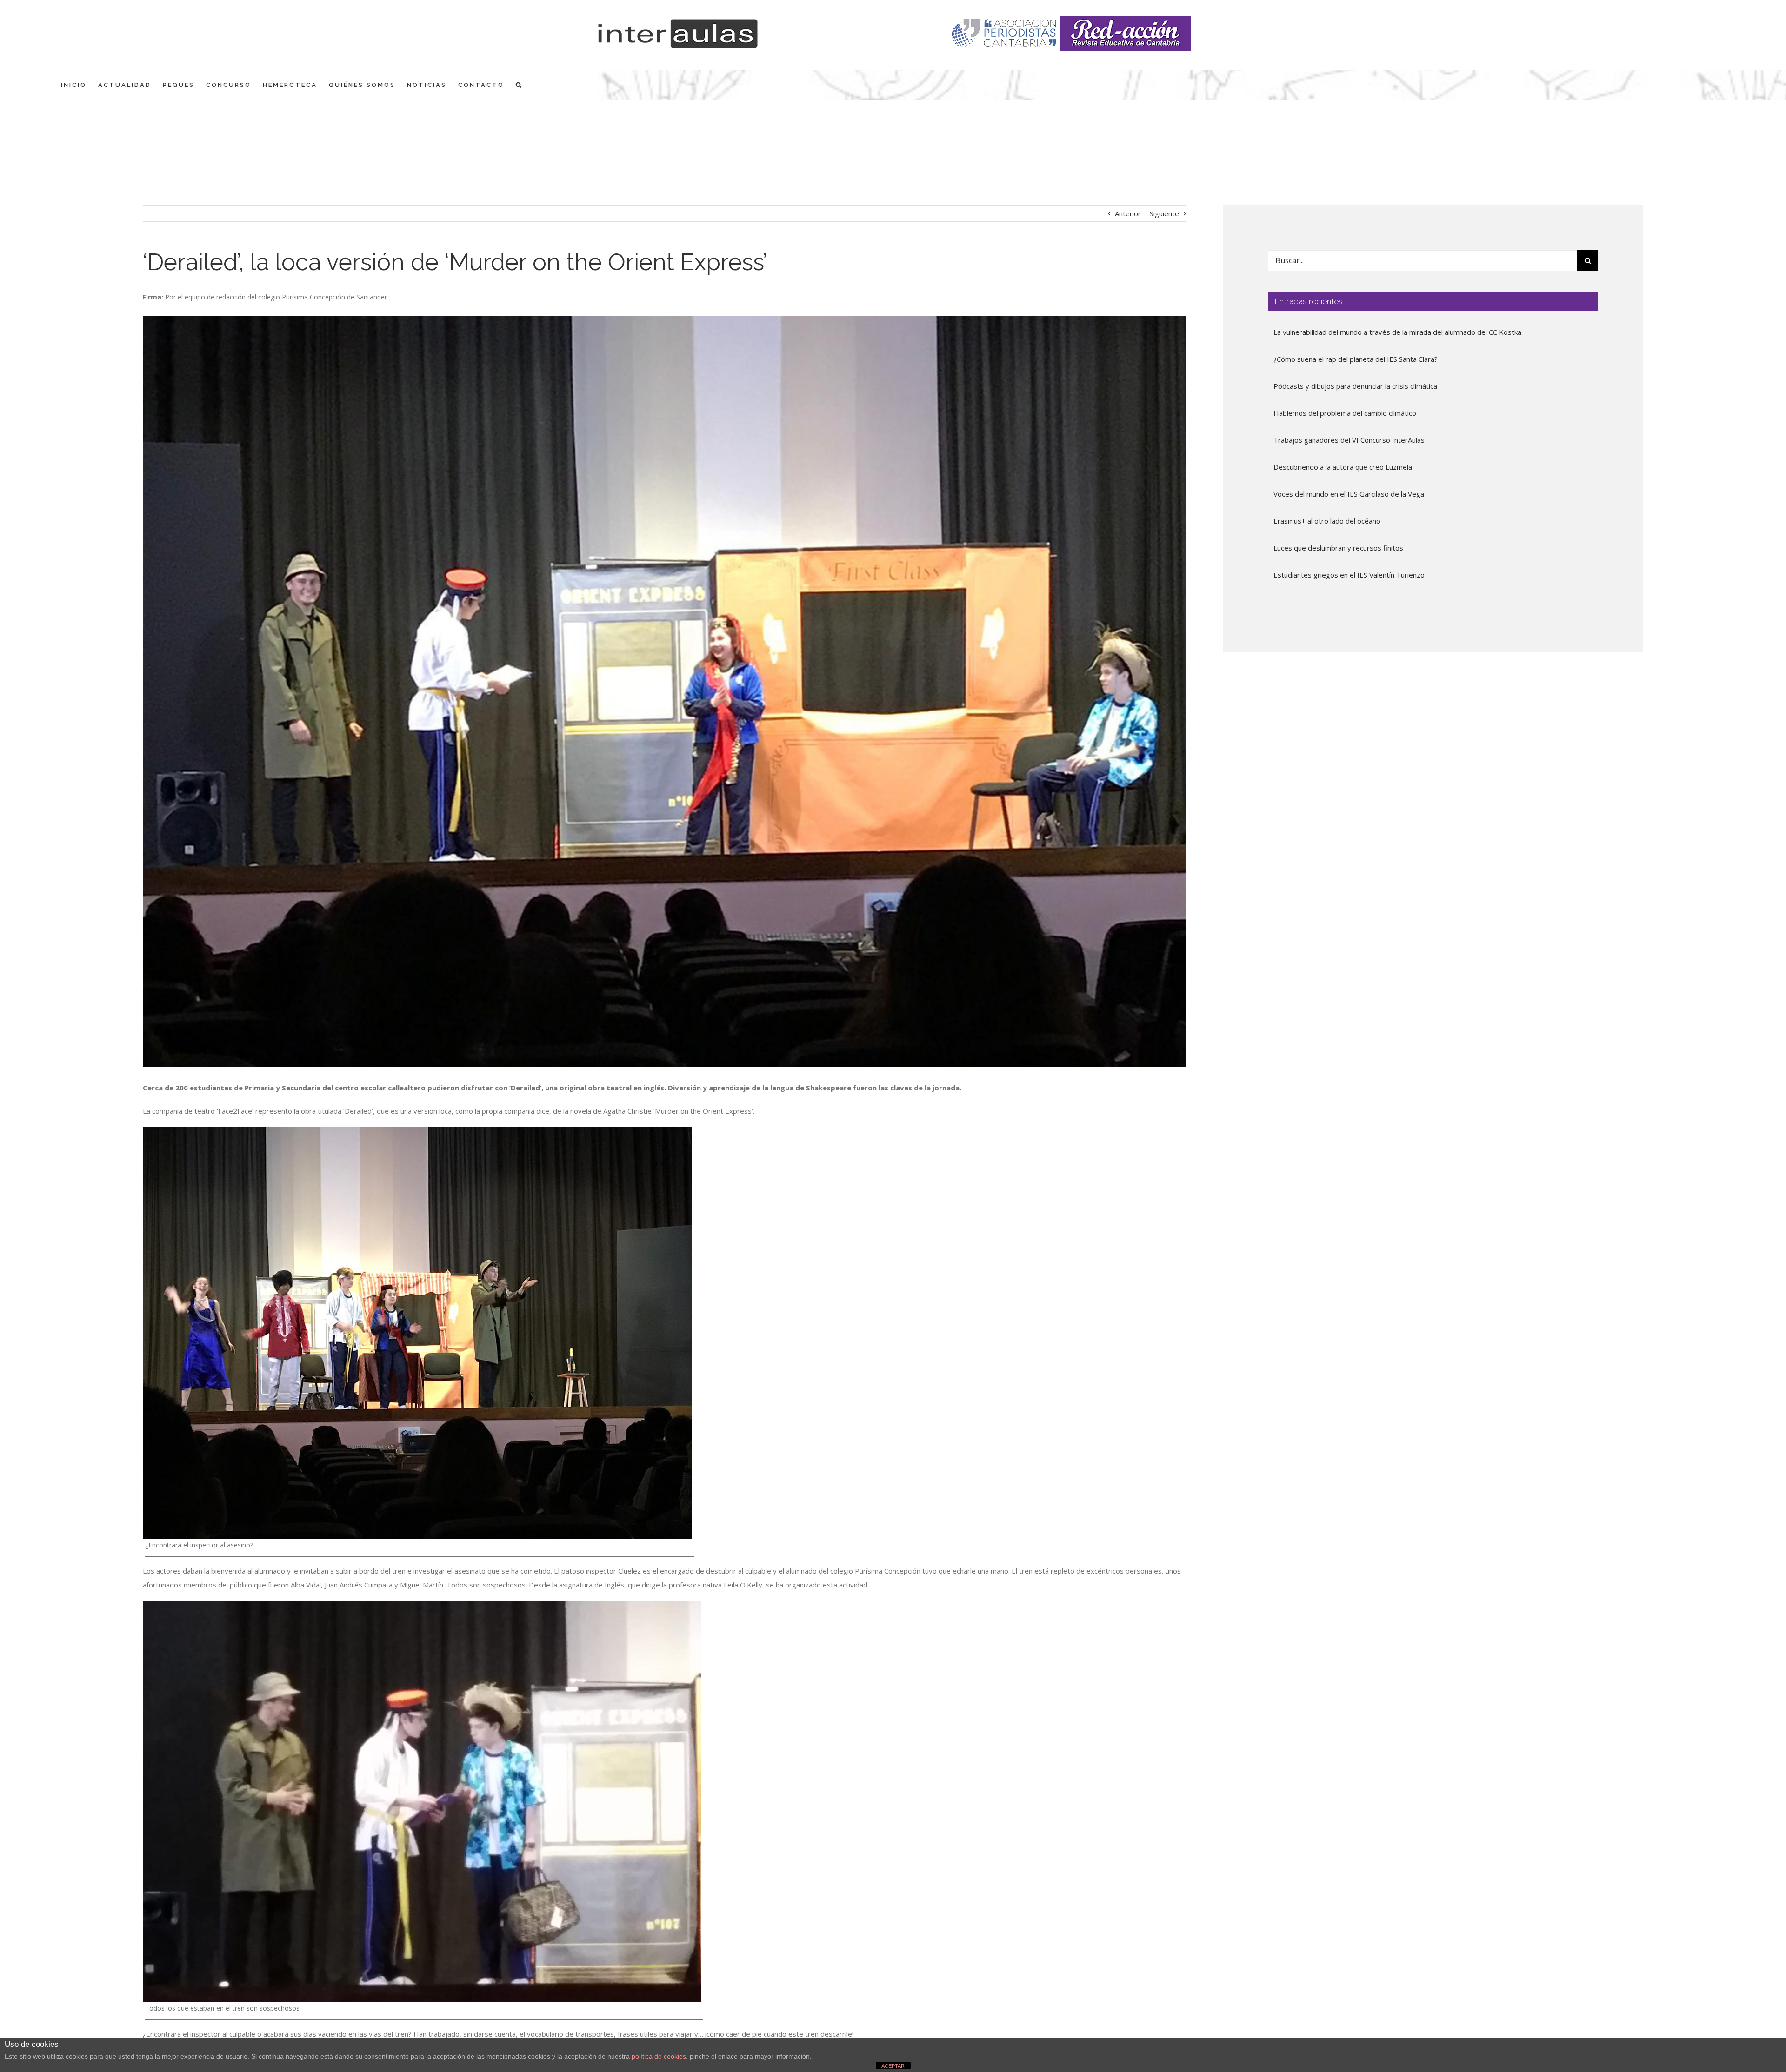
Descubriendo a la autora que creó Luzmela (1343, 467)
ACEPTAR (893, 2066)
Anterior (1128, 213)
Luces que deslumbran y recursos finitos (1338, 548)
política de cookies (659, 2056)
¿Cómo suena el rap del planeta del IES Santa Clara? (1356, 359)
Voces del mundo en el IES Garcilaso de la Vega (1349, 494)
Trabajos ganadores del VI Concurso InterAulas (1349, 440)
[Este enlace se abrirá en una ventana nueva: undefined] (1005, 34)
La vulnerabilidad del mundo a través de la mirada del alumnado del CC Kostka (1397, 332)
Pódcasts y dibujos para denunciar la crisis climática (1355, 386)
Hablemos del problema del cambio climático (1345, 413)
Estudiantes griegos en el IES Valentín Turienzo (1349, 575)
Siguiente (1164, 213)
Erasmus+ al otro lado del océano (1327, 521)
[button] (519, 85)
